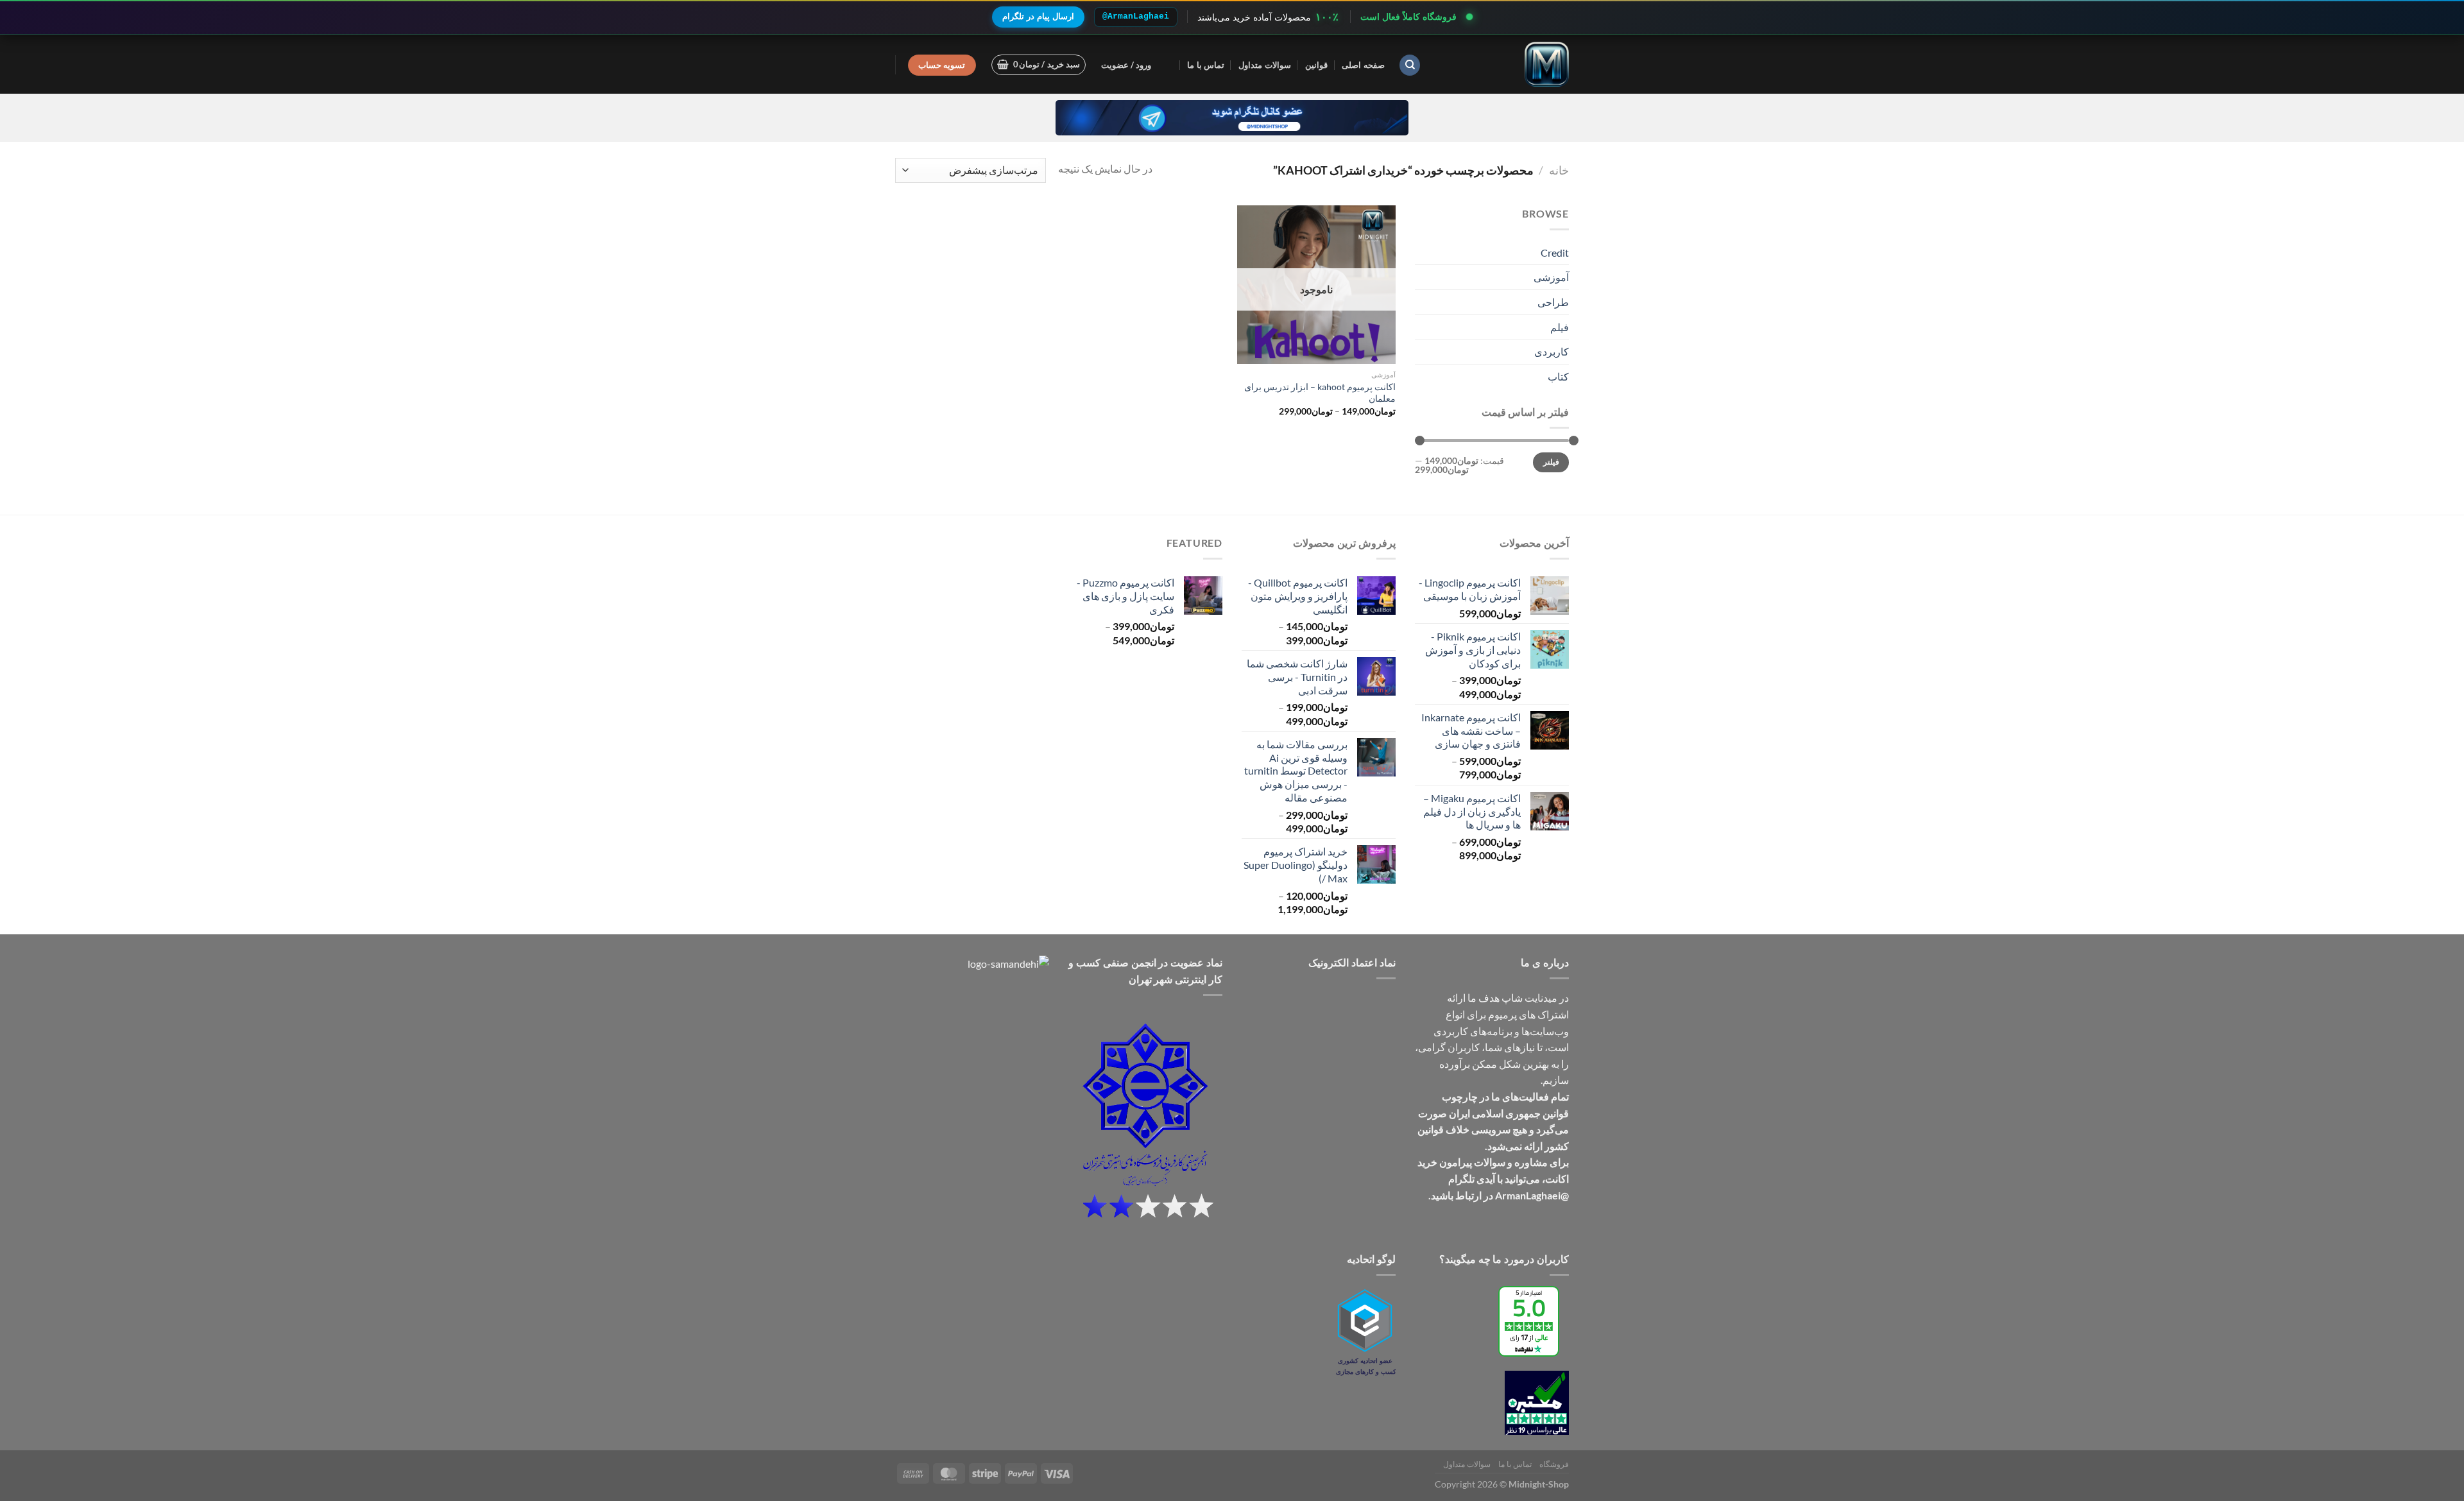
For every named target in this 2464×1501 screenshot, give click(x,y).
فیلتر (1551, 462)
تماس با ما (1206, 65)
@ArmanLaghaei (1136, 16)
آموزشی (1551, 277)
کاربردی (1552, 351)
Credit (1555, 253)
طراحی (1553, 302)
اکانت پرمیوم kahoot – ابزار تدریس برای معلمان (1320, 393)
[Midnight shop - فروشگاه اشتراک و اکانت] (1505, 64)
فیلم (1560, 327)
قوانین (1316, 65)
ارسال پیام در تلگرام (1038, 16)
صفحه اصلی (1363, 65)
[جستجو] (1410, 65)
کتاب (1558, 376)
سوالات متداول (1264, 65)
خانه (1559, 170)
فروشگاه (1554, 1464)
